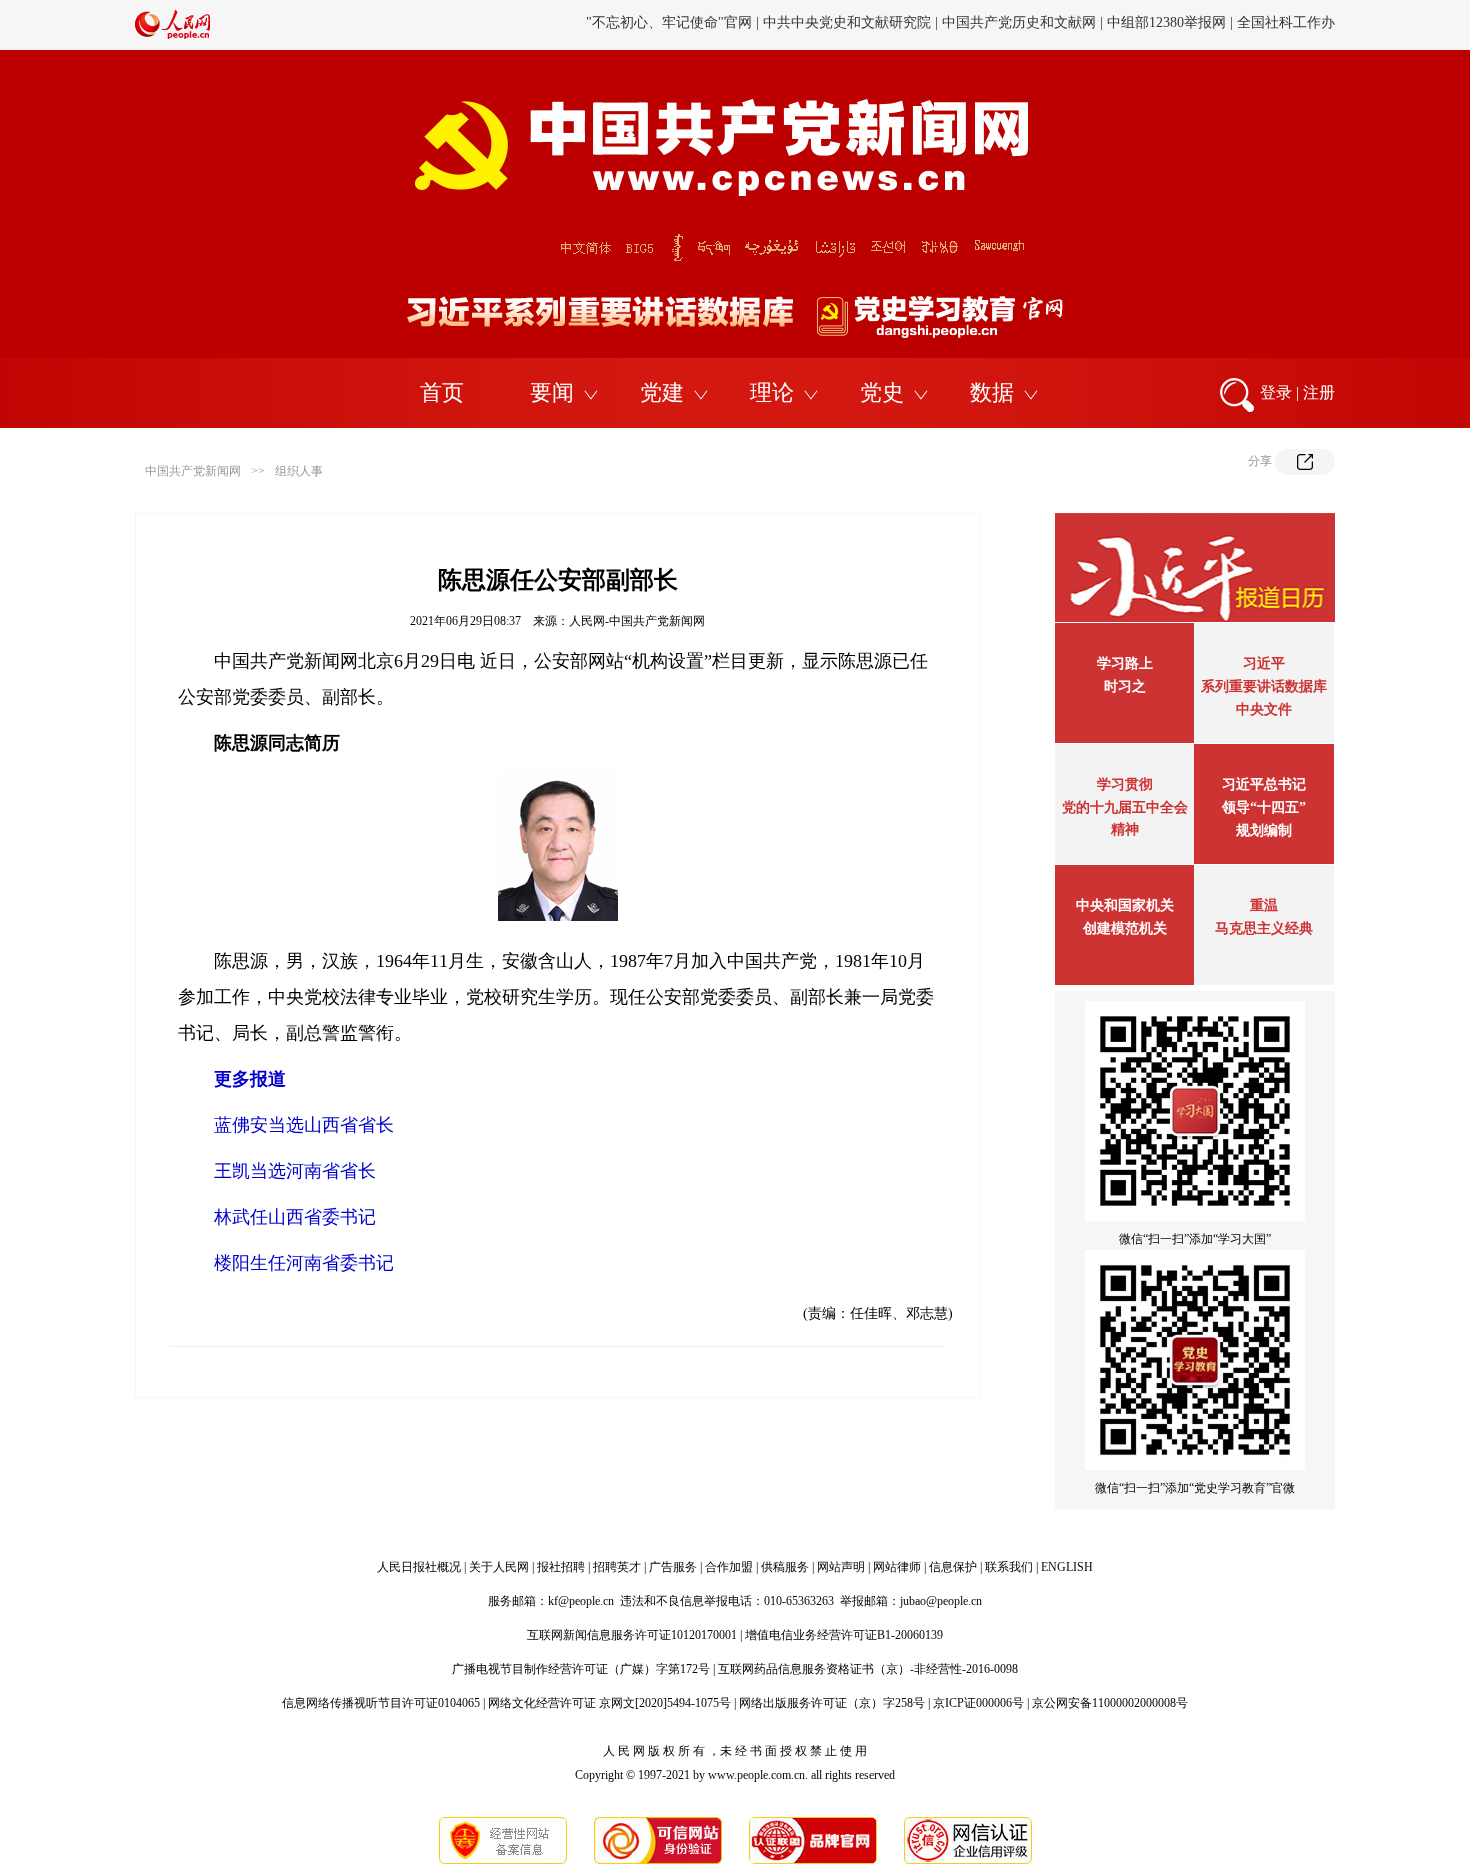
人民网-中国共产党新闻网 (637, 621)
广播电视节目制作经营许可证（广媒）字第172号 (581, 1669)
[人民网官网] (172, 35)
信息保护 (953, 1567)
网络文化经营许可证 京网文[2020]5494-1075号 (609, 1703)
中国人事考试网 (853, 24)
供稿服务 (785, 1567)
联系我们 (1009, 1567)
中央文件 (1264, 709)
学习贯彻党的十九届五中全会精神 (1125, 807)
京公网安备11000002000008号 (1110, 1703)
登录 (1276, 392)
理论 (772, 392)
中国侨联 (1022, 24)
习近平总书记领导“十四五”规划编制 (1264, 807)
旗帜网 (772, 24)
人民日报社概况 (419, 1567)
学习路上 (1125, 663)
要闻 (552, 392)
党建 (662, 392)
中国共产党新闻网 (193, 471)
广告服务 (673, 1567)
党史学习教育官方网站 (672, 24)
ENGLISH (1067, 1567)
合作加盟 (729, 1567)
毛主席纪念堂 (1103, 24)
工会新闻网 (948, 24)
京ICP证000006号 (978, 1703)
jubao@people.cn (941, 1601)
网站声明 (841, 1567)
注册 (1319, 392)
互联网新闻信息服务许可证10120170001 (632, 1635)
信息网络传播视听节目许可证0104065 (381, 1703)
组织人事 (299, 471)
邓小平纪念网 (1293, 24)
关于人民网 (499, 1567)
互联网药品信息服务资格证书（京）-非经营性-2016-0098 (868, 1669)
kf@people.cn (581, 1601)
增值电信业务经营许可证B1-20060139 (844, 1635)
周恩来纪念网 (1198, 24)
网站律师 (897, 1567)
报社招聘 (561, 1567)
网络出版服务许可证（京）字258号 (832, 1703)
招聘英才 (617, 1567)
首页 (442, 392)
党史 (882, 392)
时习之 (1125, 686)
